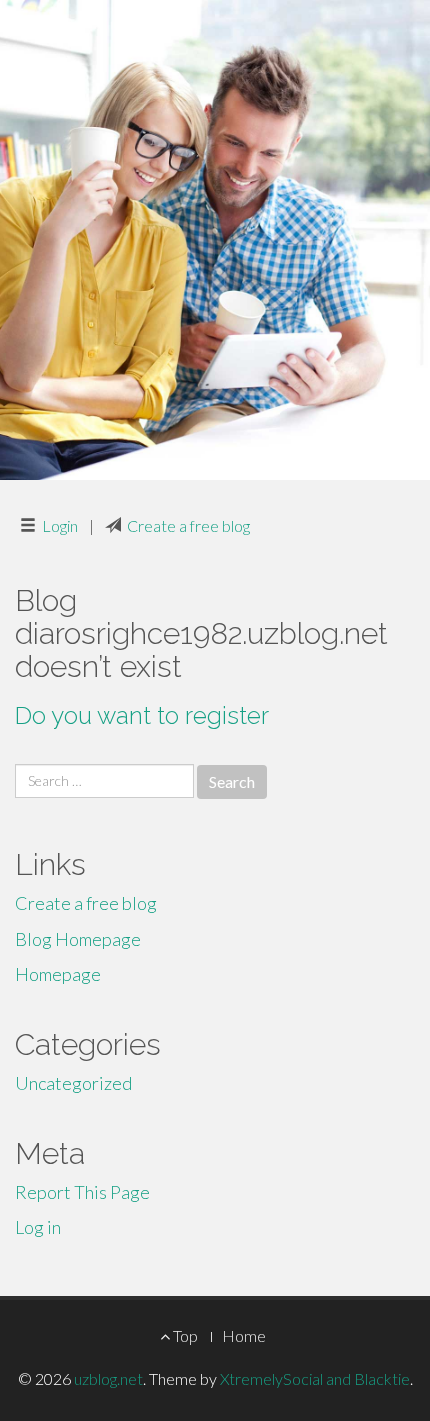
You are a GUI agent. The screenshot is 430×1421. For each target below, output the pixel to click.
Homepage (58, 974)
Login (60, 525)
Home (244, 1335)
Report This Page (82, 1192)
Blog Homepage (78, 939)
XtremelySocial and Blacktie (315, 1378)
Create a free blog (188, 525)
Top (184, 1335)
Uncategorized (73, 1083)
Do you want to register (142, 715)
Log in (38, 1227)
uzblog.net (108, 1378)
